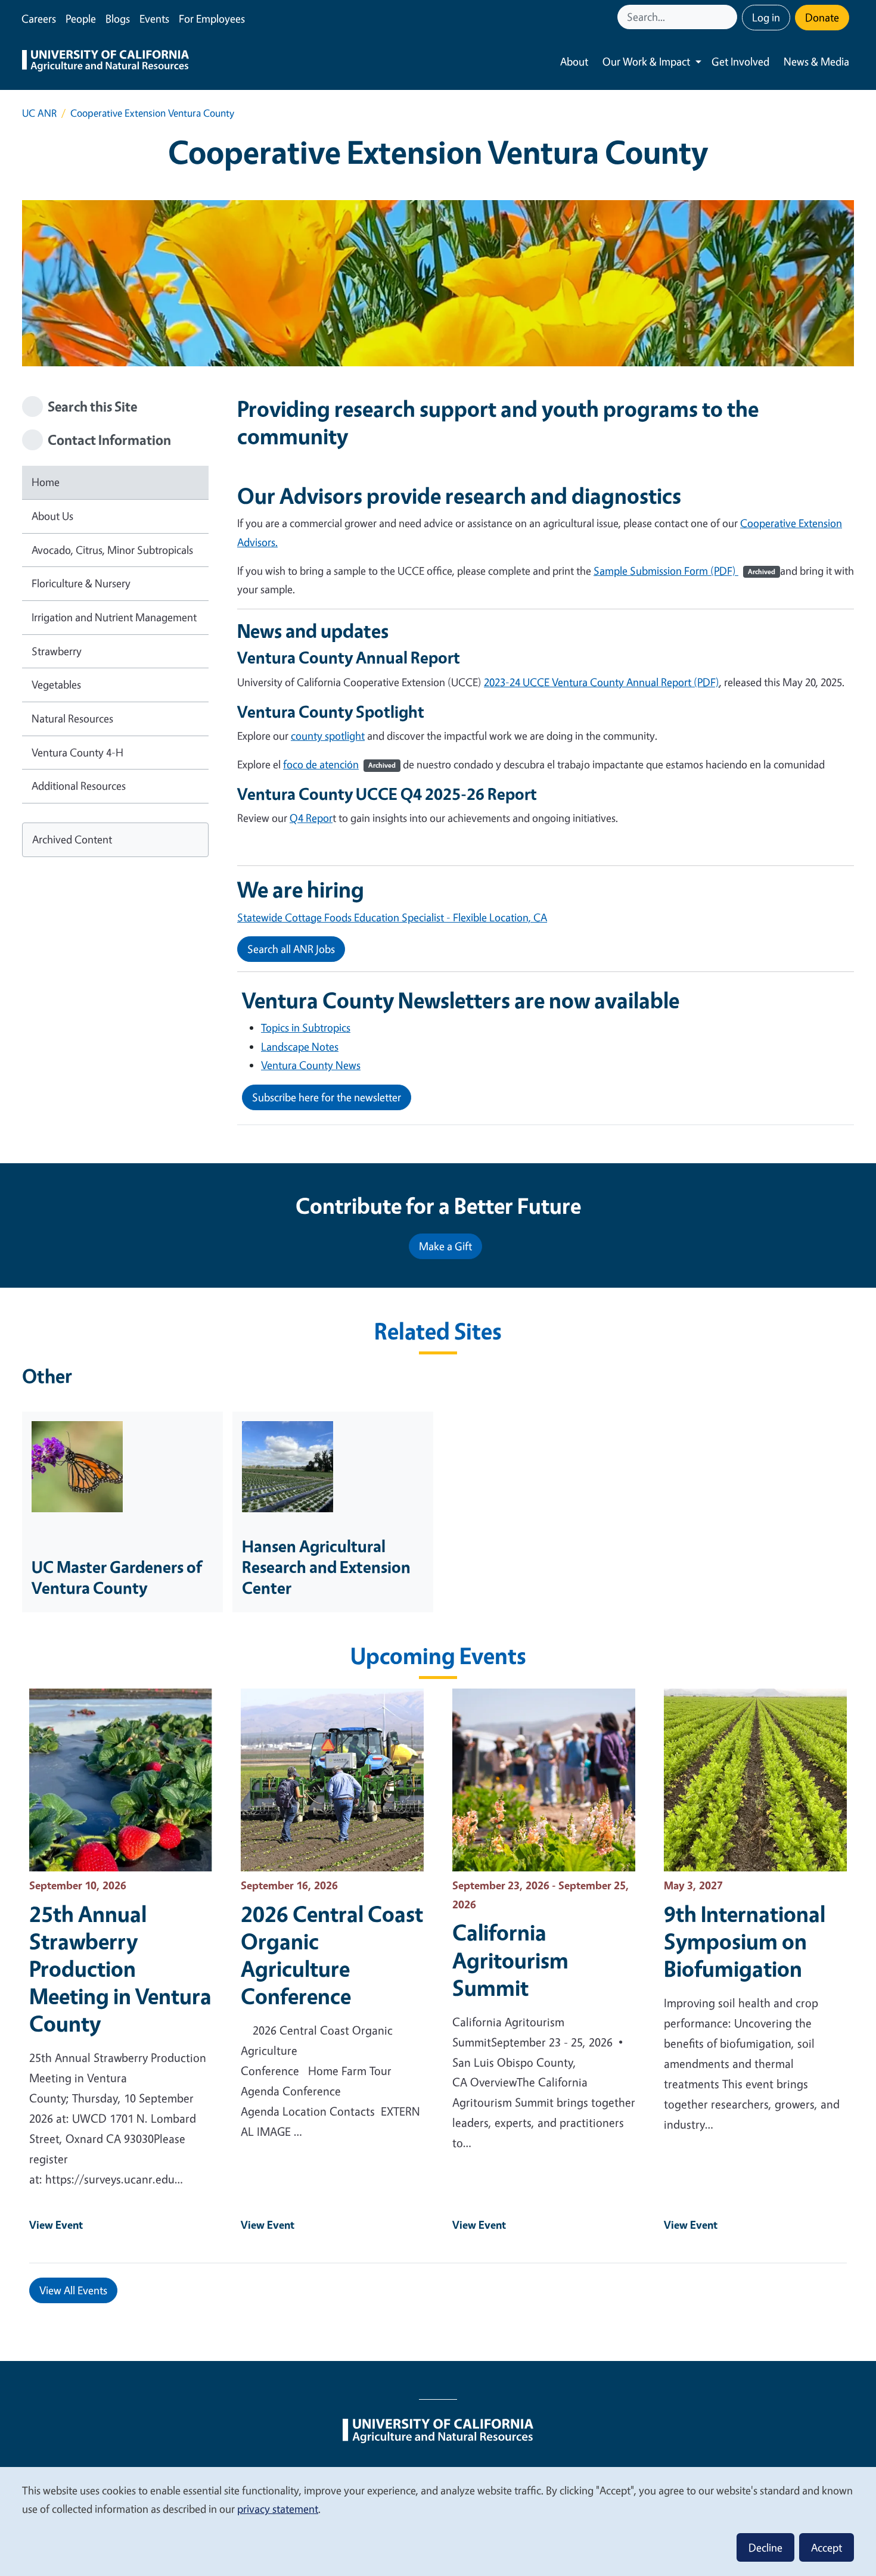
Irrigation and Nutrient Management (114, 617)
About (574, 61)
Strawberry (57, 651)
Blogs (118, 18)
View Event (56, 2225)
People (81, 18)
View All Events (73, 2290)
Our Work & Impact (646, 61)
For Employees (212, 18)
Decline (765, 2547)
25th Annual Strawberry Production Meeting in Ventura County (120, 1968)
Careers (39, 18)
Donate (822, 17)
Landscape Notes (300, 1046)
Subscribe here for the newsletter (327, 1097)
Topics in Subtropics (306, 1027)
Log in (766, 17)
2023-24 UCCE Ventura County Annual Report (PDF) (602, 682)
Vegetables (56, 684)
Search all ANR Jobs (291, 949)
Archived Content (72, 839)
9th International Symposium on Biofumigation (745, 1941)
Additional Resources (79, 786)
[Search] (729, 17)
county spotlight (328, 736)
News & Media (816, 61)
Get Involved (740, 61)
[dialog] (438, 2521)
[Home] (105, 62)
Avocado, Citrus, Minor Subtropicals (112, 550)
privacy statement (278, 2509)
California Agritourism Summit (510, 1960)
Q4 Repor (311, 818)
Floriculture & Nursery (81, 583)
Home (46, 482)
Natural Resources (72, 718)
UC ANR (39, 113)
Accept (827, 2547)
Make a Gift (445, 1246)
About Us (52, 516)
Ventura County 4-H (77, 752)
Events (154, 18)
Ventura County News (311, 1065)
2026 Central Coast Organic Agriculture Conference (332, 1955)
